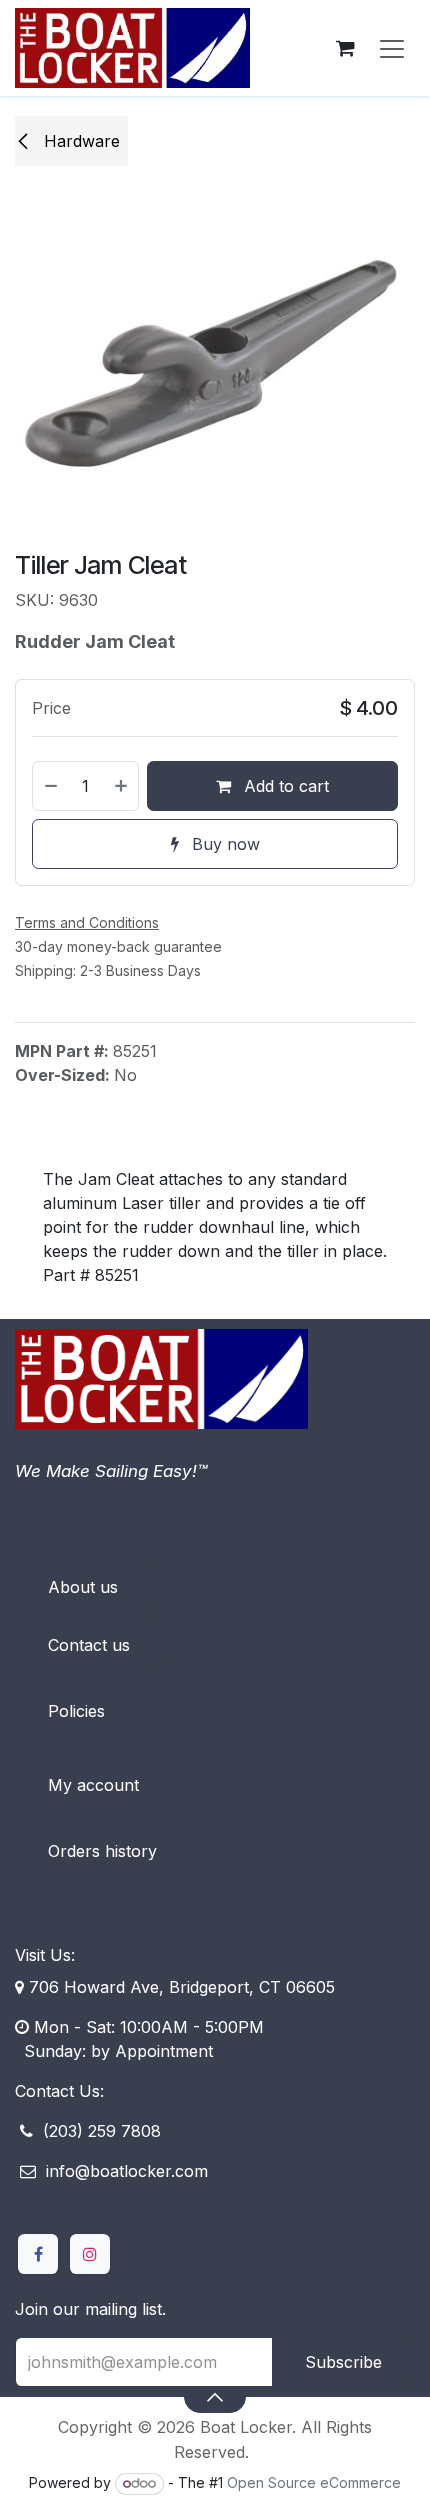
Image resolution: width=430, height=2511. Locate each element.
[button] (214, 2397)
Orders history (102, 1851)
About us (83, 1587)
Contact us (89, 1645)
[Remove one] (50, 786)
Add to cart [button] (284, 786)
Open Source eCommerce (314, 2482)
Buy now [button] (223, 844)
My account (93, 1785)
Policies (76, 1711)
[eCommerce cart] (345, 48)
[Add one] (122, 786)
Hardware (79, 141)
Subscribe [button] (343, 2362)
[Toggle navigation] (392, 48)
